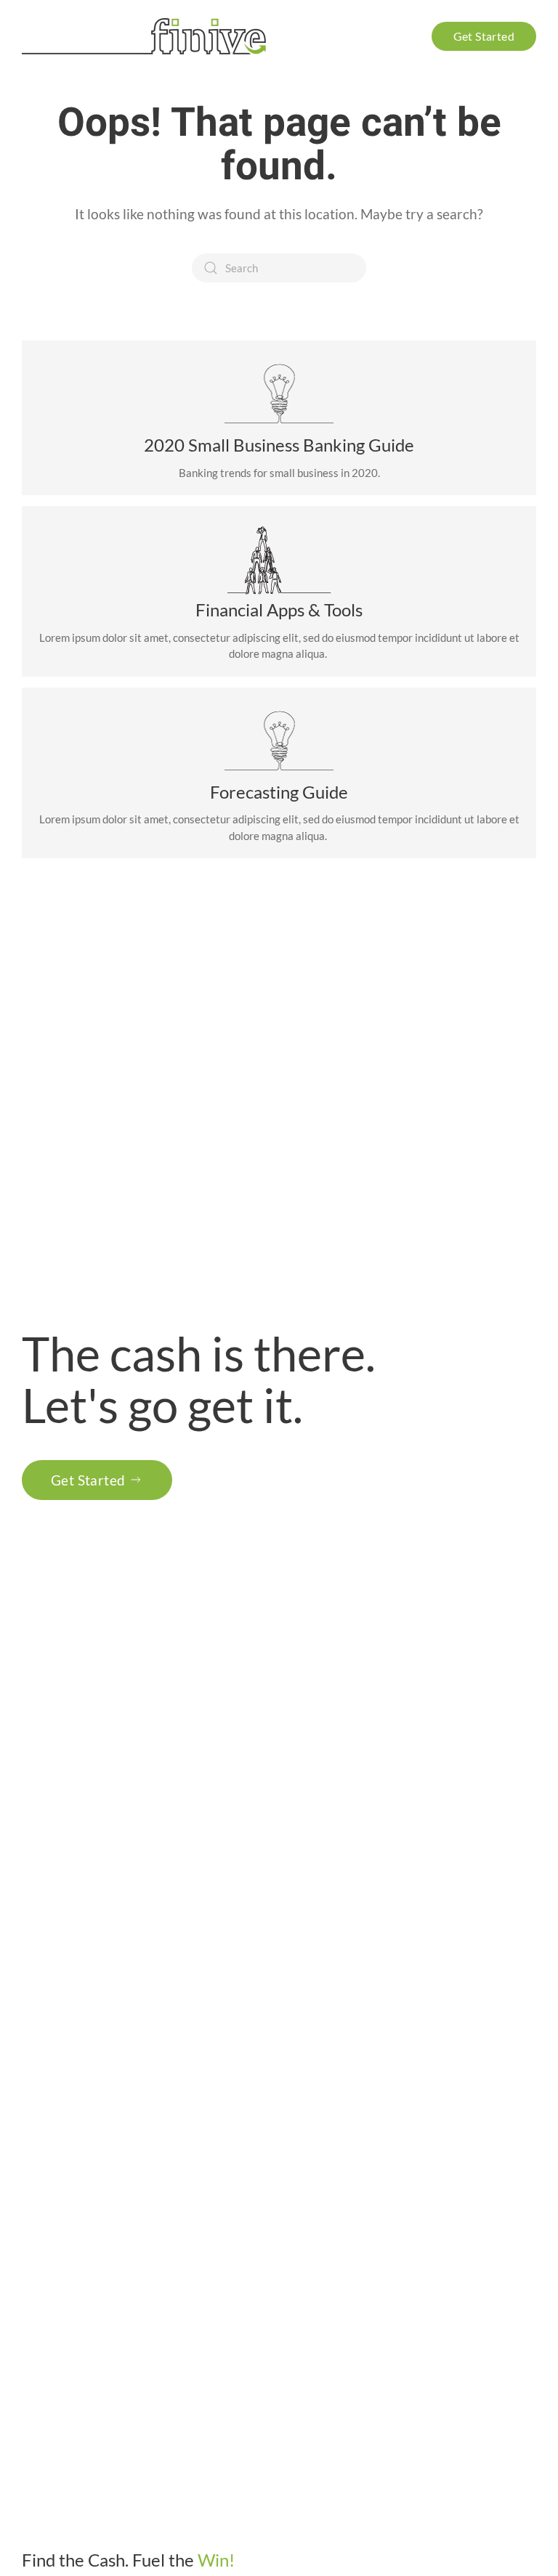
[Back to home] (146, 36)
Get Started (88, 1480)
